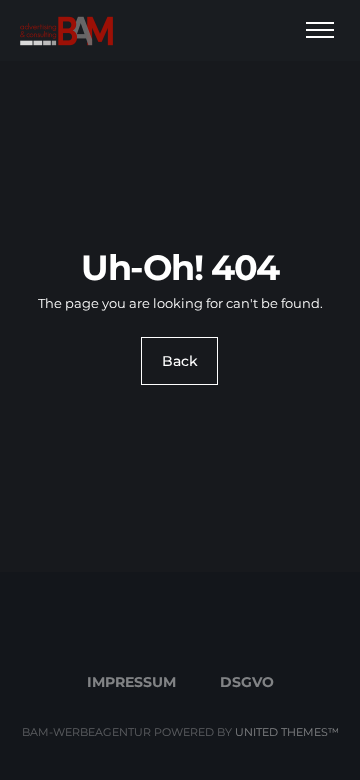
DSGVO (247, 682)
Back (180, 361)
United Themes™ (287, 732)
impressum (131, 682)
